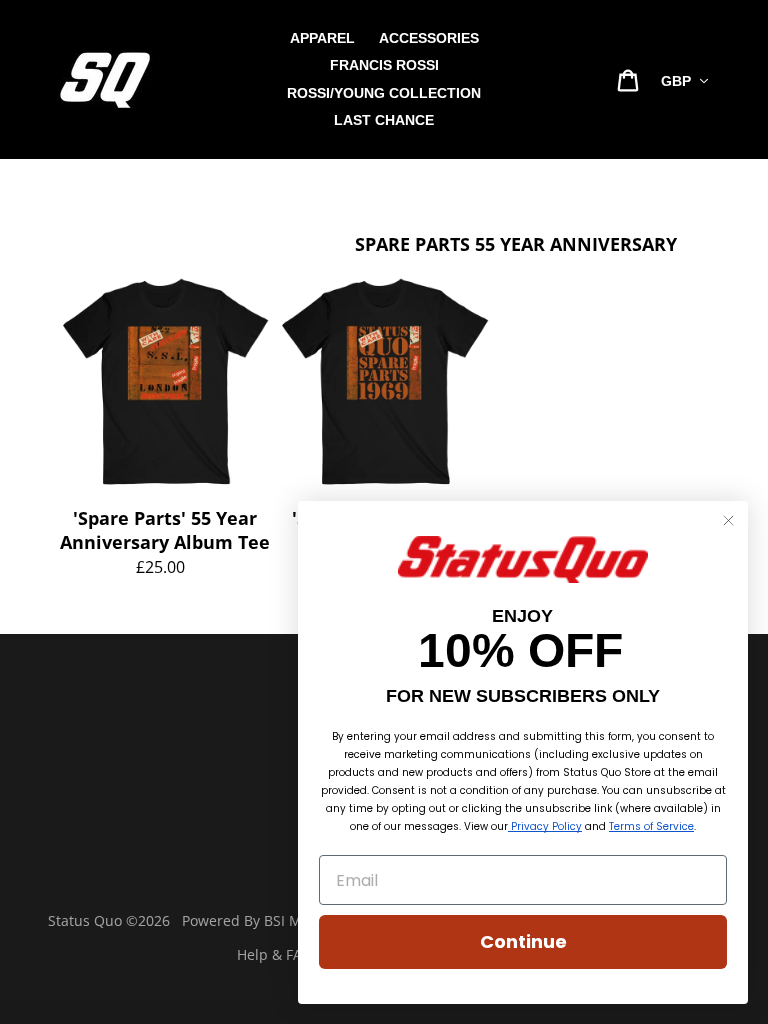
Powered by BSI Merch (257, 920)
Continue (523, 941)
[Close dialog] (728, 520)
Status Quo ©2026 (109, 920)
